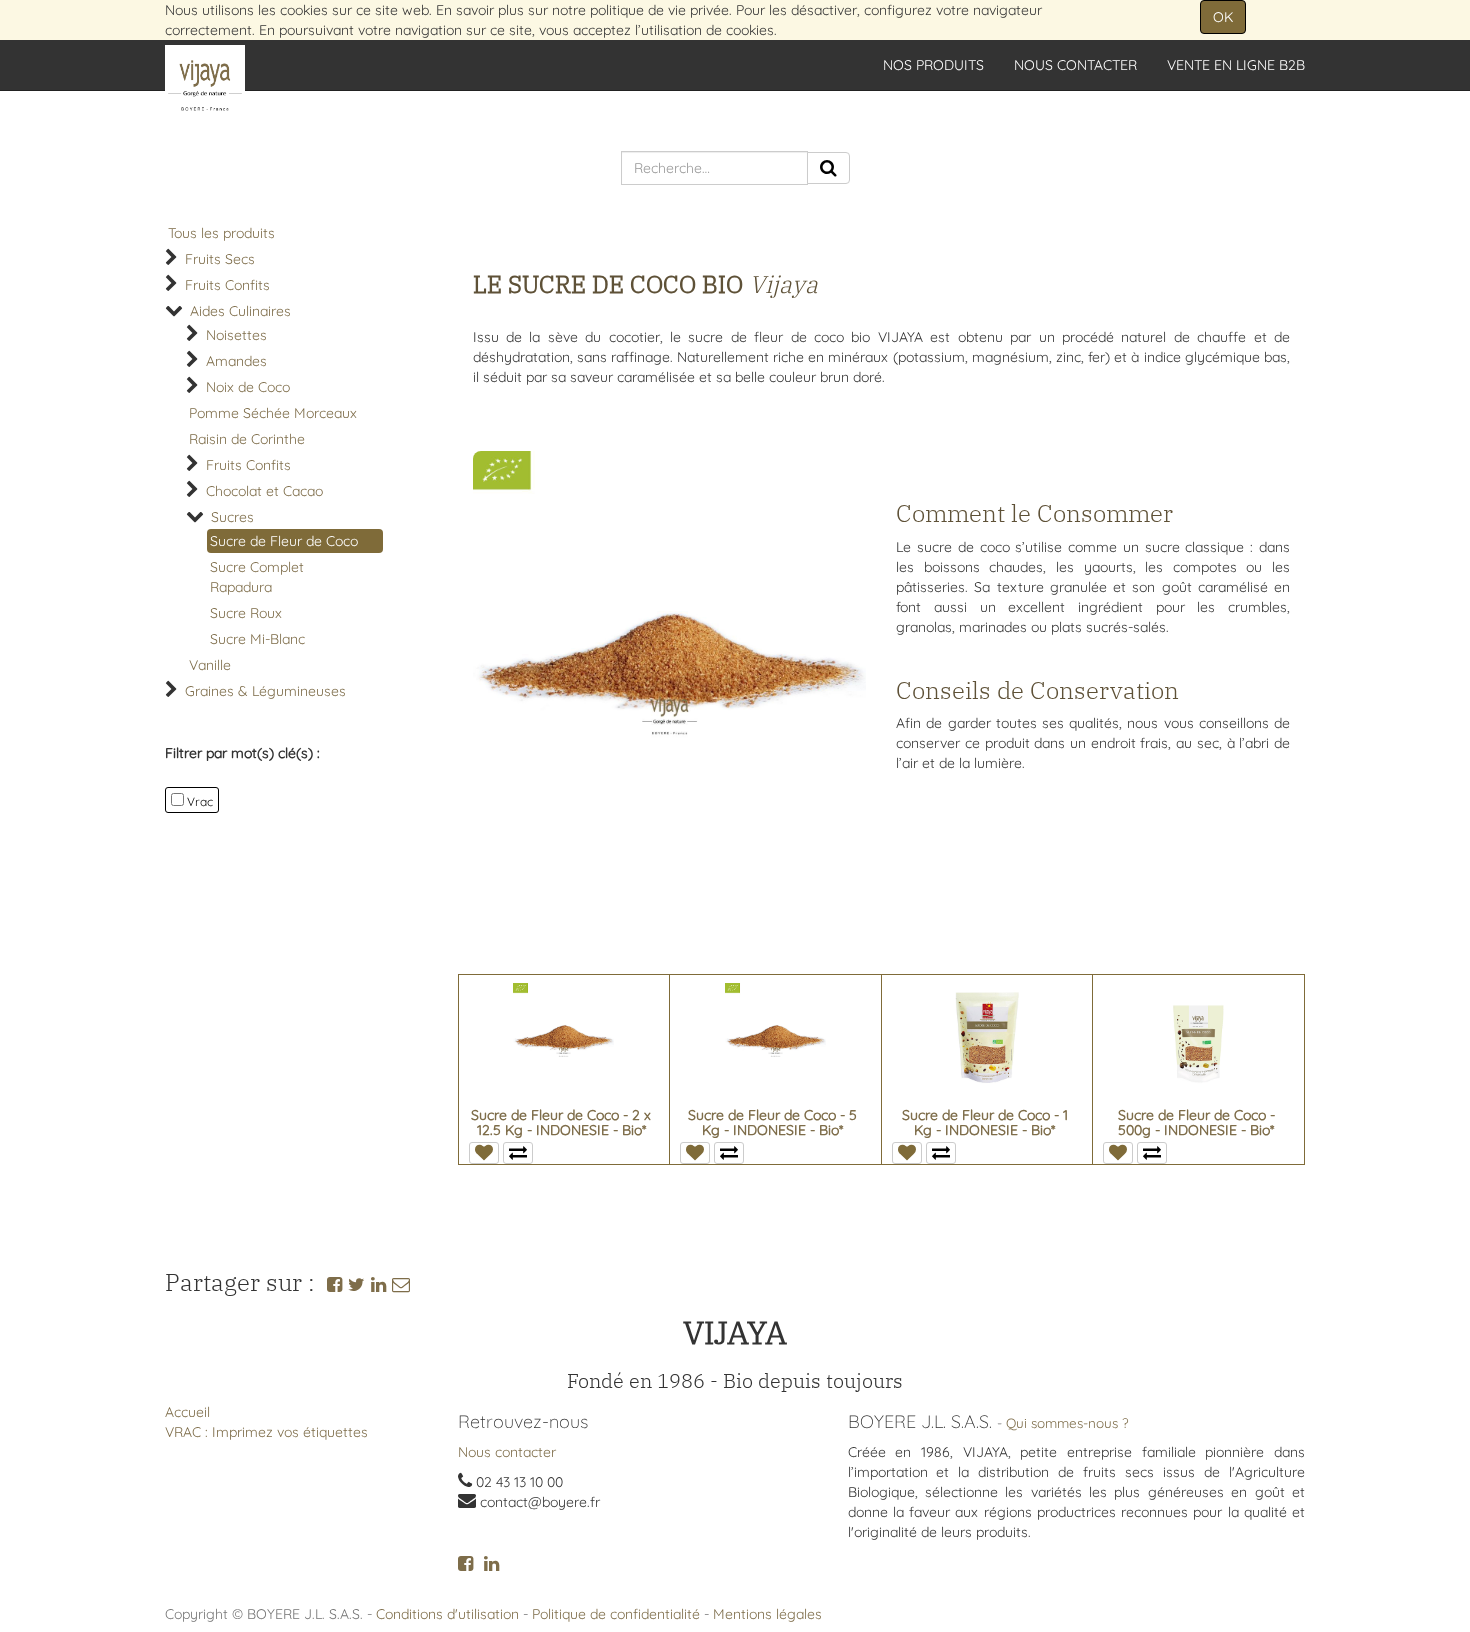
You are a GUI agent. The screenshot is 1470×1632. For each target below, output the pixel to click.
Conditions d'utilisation (447, 1614)
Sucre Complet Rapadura (257, 577)
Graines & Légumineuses (265, 691)
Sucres (232, 517)
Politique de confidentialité (616, 1614)
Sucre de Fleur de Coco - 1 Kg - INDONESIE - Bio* (985, 1122)
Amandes (236, 361)
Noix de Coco (248, 387)
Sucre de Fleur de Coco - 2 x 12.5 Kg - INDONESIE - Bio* (561, 1122)
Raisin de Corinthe (247, 439)
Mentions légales (767, 1614)
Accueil (187, 1412)
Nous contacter (507, 1452)
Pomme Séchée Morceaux (273, 413)
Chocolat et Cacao (264, 491)
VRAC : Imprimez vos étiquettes (266, 1432)
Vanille (210, 665)
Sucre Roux (246, 613)
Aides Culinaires (240, 311)
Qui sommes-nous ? (1067, 1422)
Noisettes (236, 335)
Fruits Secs (220, 259)
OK (1223, 17)
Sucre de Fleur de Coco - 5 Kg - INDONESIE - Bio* (772, 1122)
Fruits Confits (227, 285)
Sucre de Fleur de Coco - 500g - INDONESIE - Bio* (1196, 1122)
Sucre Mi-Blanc (257, 639)
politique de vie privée (659, 10)
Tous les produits (221, 233)
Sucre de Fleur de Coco (284, 541)
